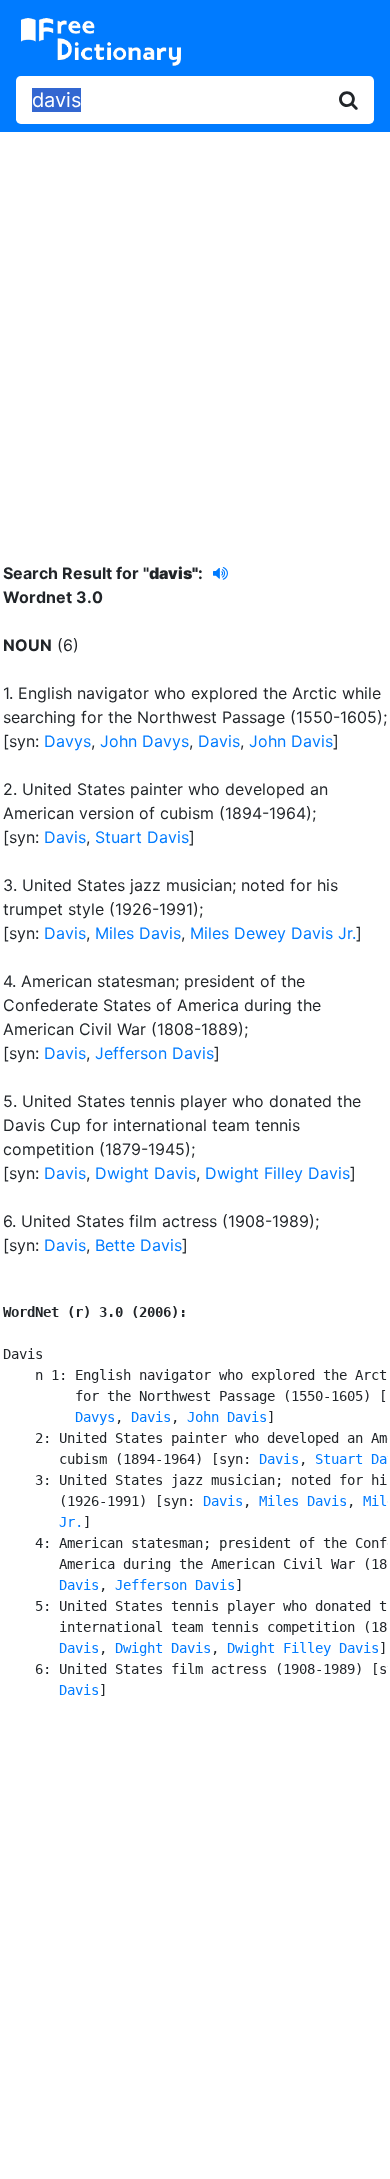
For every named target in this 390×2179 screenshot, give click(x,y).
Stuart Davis (142, 837)
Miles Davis (138, 933)
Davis (219, 741)
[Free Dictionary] (101, 42)
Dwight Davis (145, 1173)
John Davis (291, 741)
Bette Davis (138, 1245)
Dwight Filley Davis (277, 1173)
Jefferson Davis (154, 1053)
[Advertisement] (195, 332)
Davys (67, 741)
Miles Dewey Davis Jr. (273, 933)
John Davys (144, 741)
